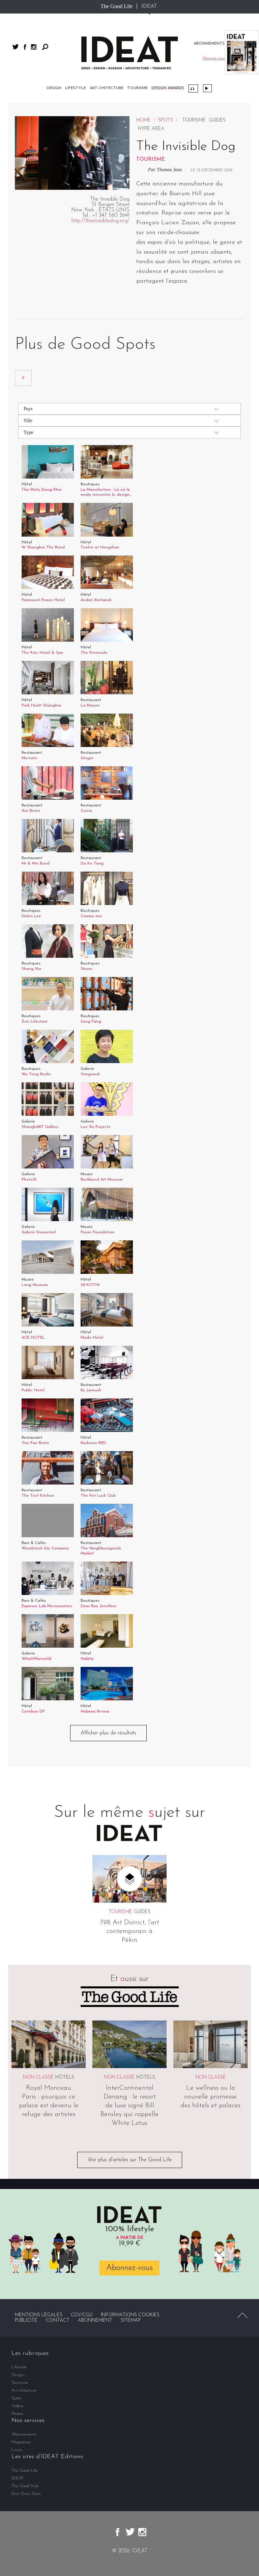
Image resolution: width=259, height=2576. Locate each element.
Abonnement (95, 2321)
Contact (58, 2321)
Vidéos (207, 88)
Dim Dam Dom (26, 2494)
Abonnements (24, 2434)
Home (143, 120)
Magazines (21, 2442)
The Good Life (117, 6)
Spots (166, 120)
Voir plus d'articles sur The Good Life (130, 2160)
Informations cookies (130, 2315)
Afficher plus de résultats (108, 1733)
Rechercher (45, 47)
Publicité (26, 2321)
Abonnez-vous (129, 2268)
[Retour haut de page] (242, 2315)
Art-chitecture (107, 88)
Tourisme (137, 88)
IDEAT (149, 6)
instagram (34, 47)
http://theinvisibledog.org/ (100, 221)
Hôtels (65, 2077)
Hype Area (151, 129)
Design (54, 88)
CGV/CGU (82, 2315)
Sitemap (131, 2321)
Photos (17, 2414)
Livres (17, 2450)
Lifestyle (76, 88)
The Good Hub (25, 2486)
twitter (16, 47)
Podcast (193, 88)
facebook (25, 47)
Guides (217, 120)
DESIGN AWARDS (168, 88)
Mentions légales (39, 2315)
